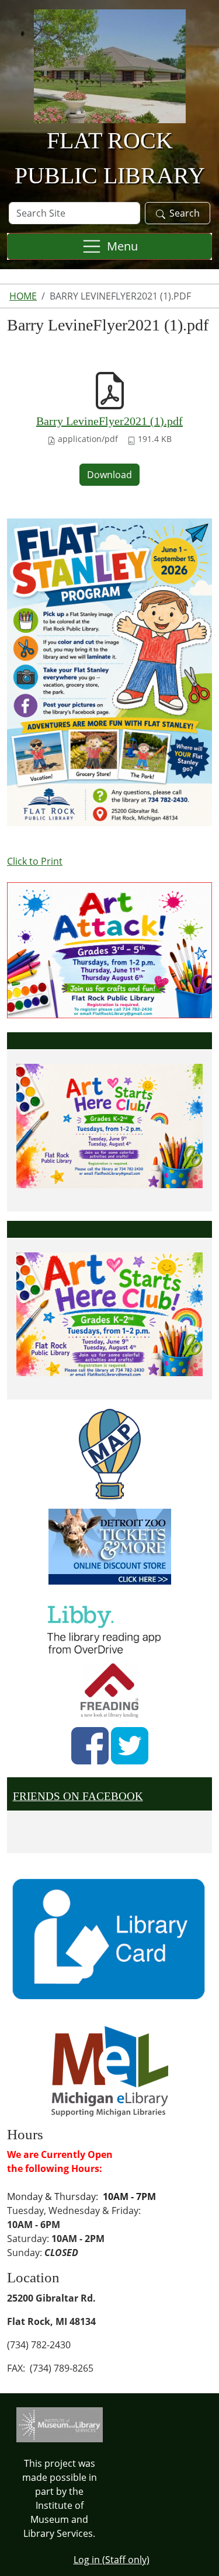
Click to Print (35, 861)
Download (109, 475)
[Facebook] (90, 1746)
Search (185, 213)
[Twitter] (130, 1746)
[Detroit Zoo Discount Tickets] (109, 1547)
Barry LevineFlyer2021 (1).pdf (109, 421)
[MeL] (110, 2070)
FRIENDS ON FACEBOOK (78, 1796)
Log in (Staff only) (112, 2560)
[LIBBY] (107, 1628)
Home (23, 296)
